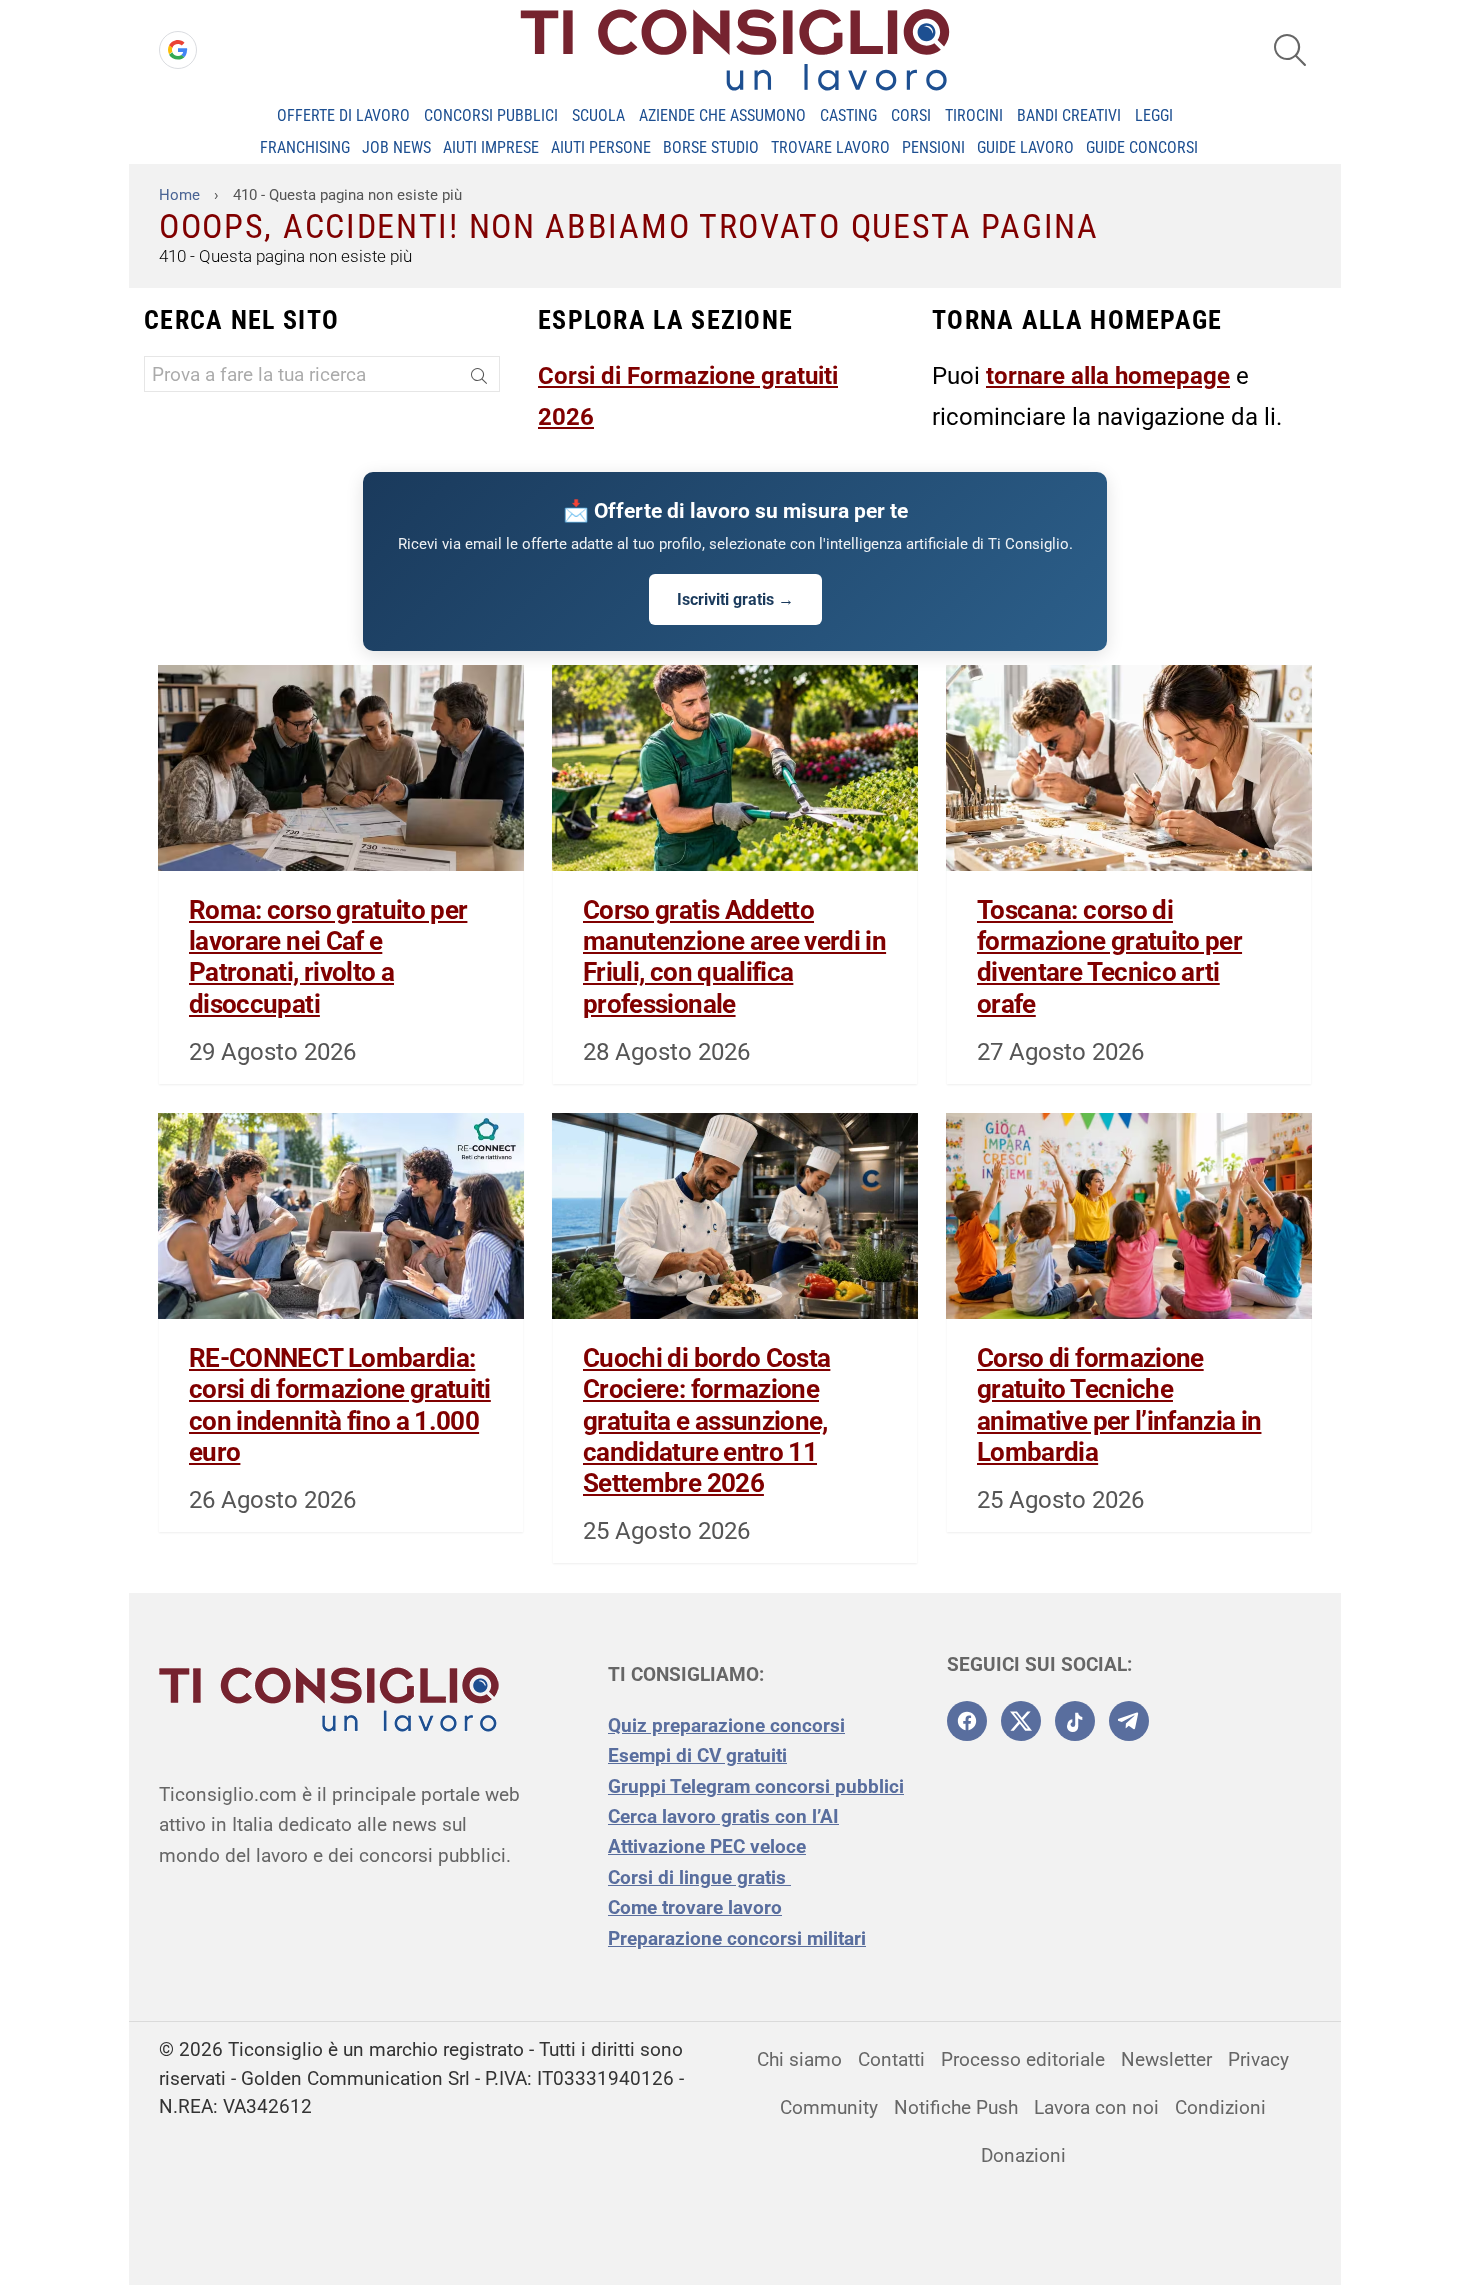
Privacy (1258, 2059)
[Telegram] (1129, 1721)
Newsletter (1166, 2059)
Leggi (1154, 115)
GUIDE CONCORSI (1142, 147)
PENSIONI (933, 147)
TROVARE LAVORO (830, 147)
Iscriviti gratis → (735, 599)
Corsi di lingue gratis (699, 1877)
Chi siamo (799, 2059)
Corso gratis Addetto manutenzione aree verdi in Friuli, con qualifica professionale (734, 957)
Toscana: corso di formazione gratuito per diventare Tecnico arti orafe (1109, 957)
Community (829, 2107)
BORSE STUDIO (711, 147)
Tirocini (974, 115)
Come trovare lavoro (695, 1907)
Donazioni (1023, 2155)
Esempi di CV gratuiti (697, 1755)
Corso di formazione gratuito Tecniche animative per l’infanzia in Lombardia (1119, 1405)
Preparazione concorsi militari (737, 1938)
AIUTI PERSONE (601, 147)
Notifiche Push (956, 2107)
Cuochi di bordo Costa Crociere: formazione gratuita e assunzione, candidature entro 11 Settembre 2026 (706, 1420)
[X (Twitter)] (1021, 1721)
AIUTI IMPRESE (491, 147)
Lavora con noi (1096, 2107)
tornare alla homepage (1108, 376)
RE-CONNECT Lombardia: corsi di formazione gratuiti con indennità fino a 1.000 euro (340, 1405)
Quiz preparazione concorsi (726, 1725)
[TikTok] (1075, 1721)
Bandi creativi (1069, 115)
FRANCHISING (305, 147)
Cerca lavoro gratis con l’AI (723, 1816)
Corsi (911, 115)
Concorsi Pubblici (491, 115)
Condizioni (1220, 2107)
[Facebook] (967, 1721)
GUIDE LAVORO (1025, 147)
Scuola (598, 115)
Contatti (891, 2059)
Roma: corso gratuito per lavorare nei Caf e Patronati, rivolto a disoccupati (328, 957)
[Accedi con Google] (178, 50)
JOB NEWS (396, 147)
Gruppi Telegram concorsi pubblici (756, 1786)
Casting (848, 115)
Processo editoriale (1023, 2059)
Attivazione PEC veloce (707, 1846)
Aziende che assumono (722, 115)
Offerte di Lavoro (343, 115)
